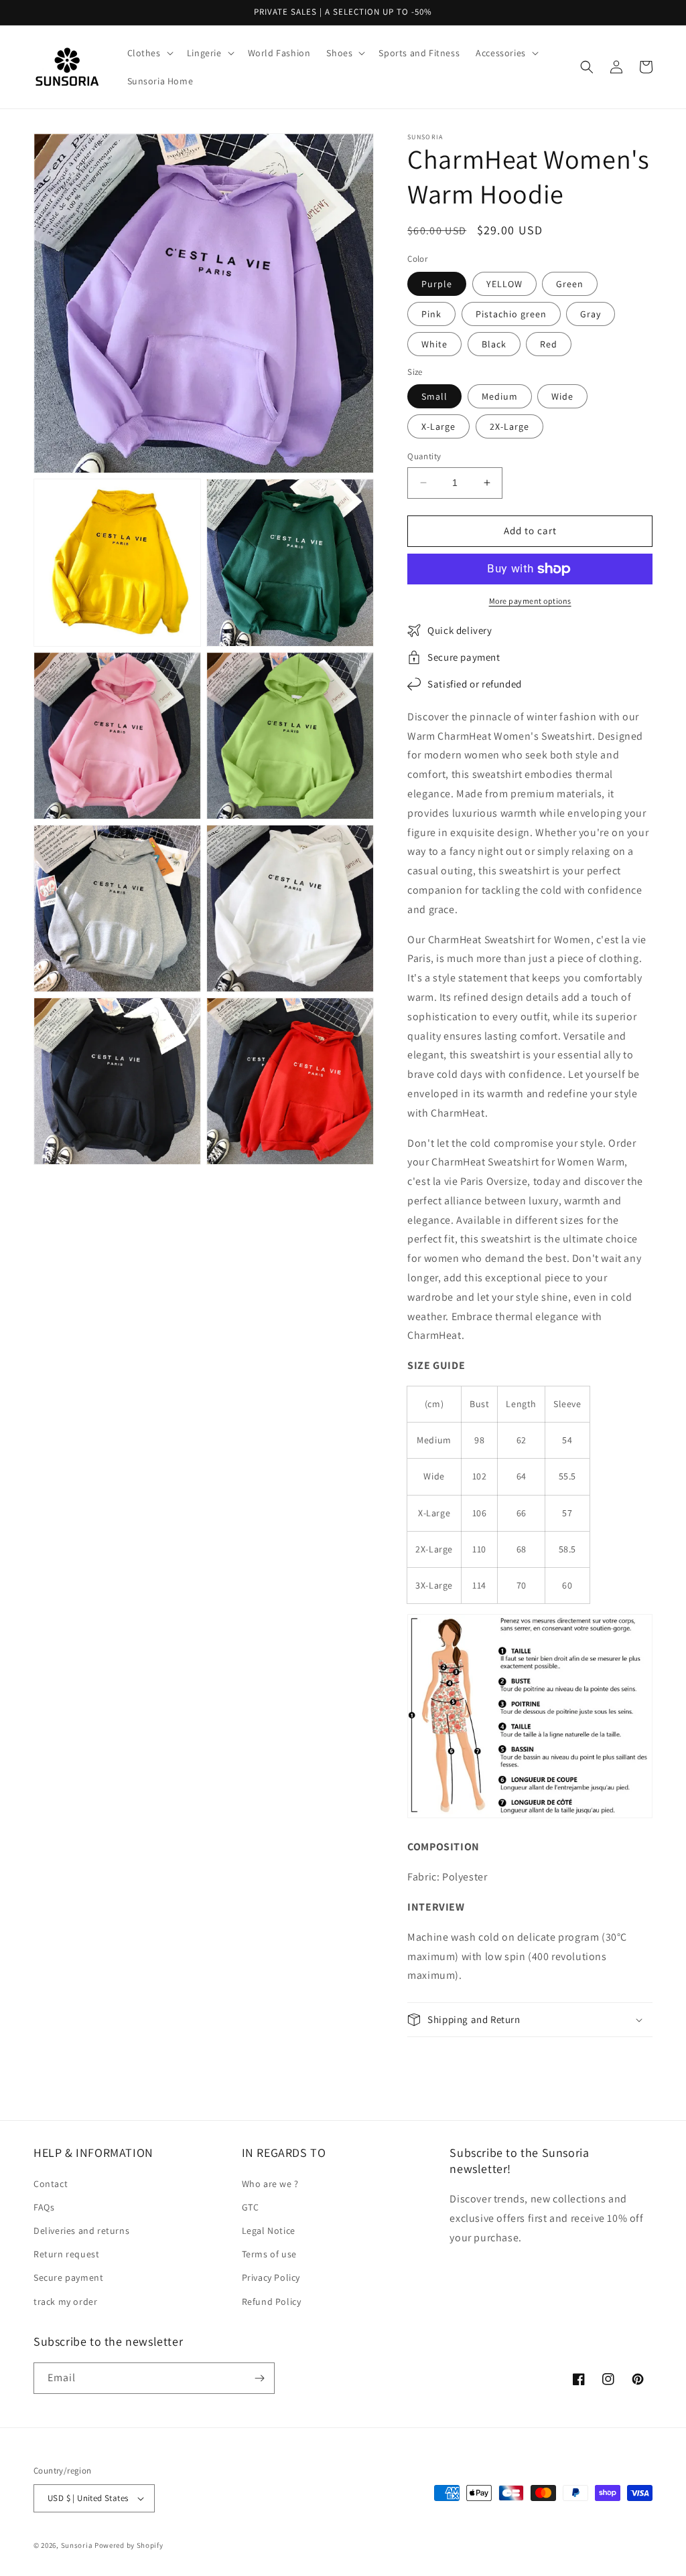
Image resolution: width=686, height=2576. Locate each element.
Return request (66, 2254)
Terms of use (269, 2254)
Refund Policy (272, 2302)
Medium (500, 396)
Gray (591, 314)
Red (549, 344)
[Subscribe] (259, 2378)
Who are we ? (270, 2184)
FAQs (44, 2207)
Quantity (424, 456)
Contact (51, 2184)
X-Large (438, 426)
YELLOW (504, 284)
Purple (437, 284)
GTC (251, 2207)
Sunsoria (77, 2545)
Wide (562, 396)
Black (494, 344)
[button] (149, 53)
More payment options (530, 601)
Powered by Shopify (129, 2545)
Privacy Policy (271, 2277)
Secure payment (68, 2277)
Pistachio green (511, 314)
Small (434, 396)
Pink (431, 314)
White (434, 344)
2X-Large (509, 426)
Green (570, 284)
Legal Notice (269, 2231)
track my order (65, 2302)
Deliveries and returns (81, 2231)
